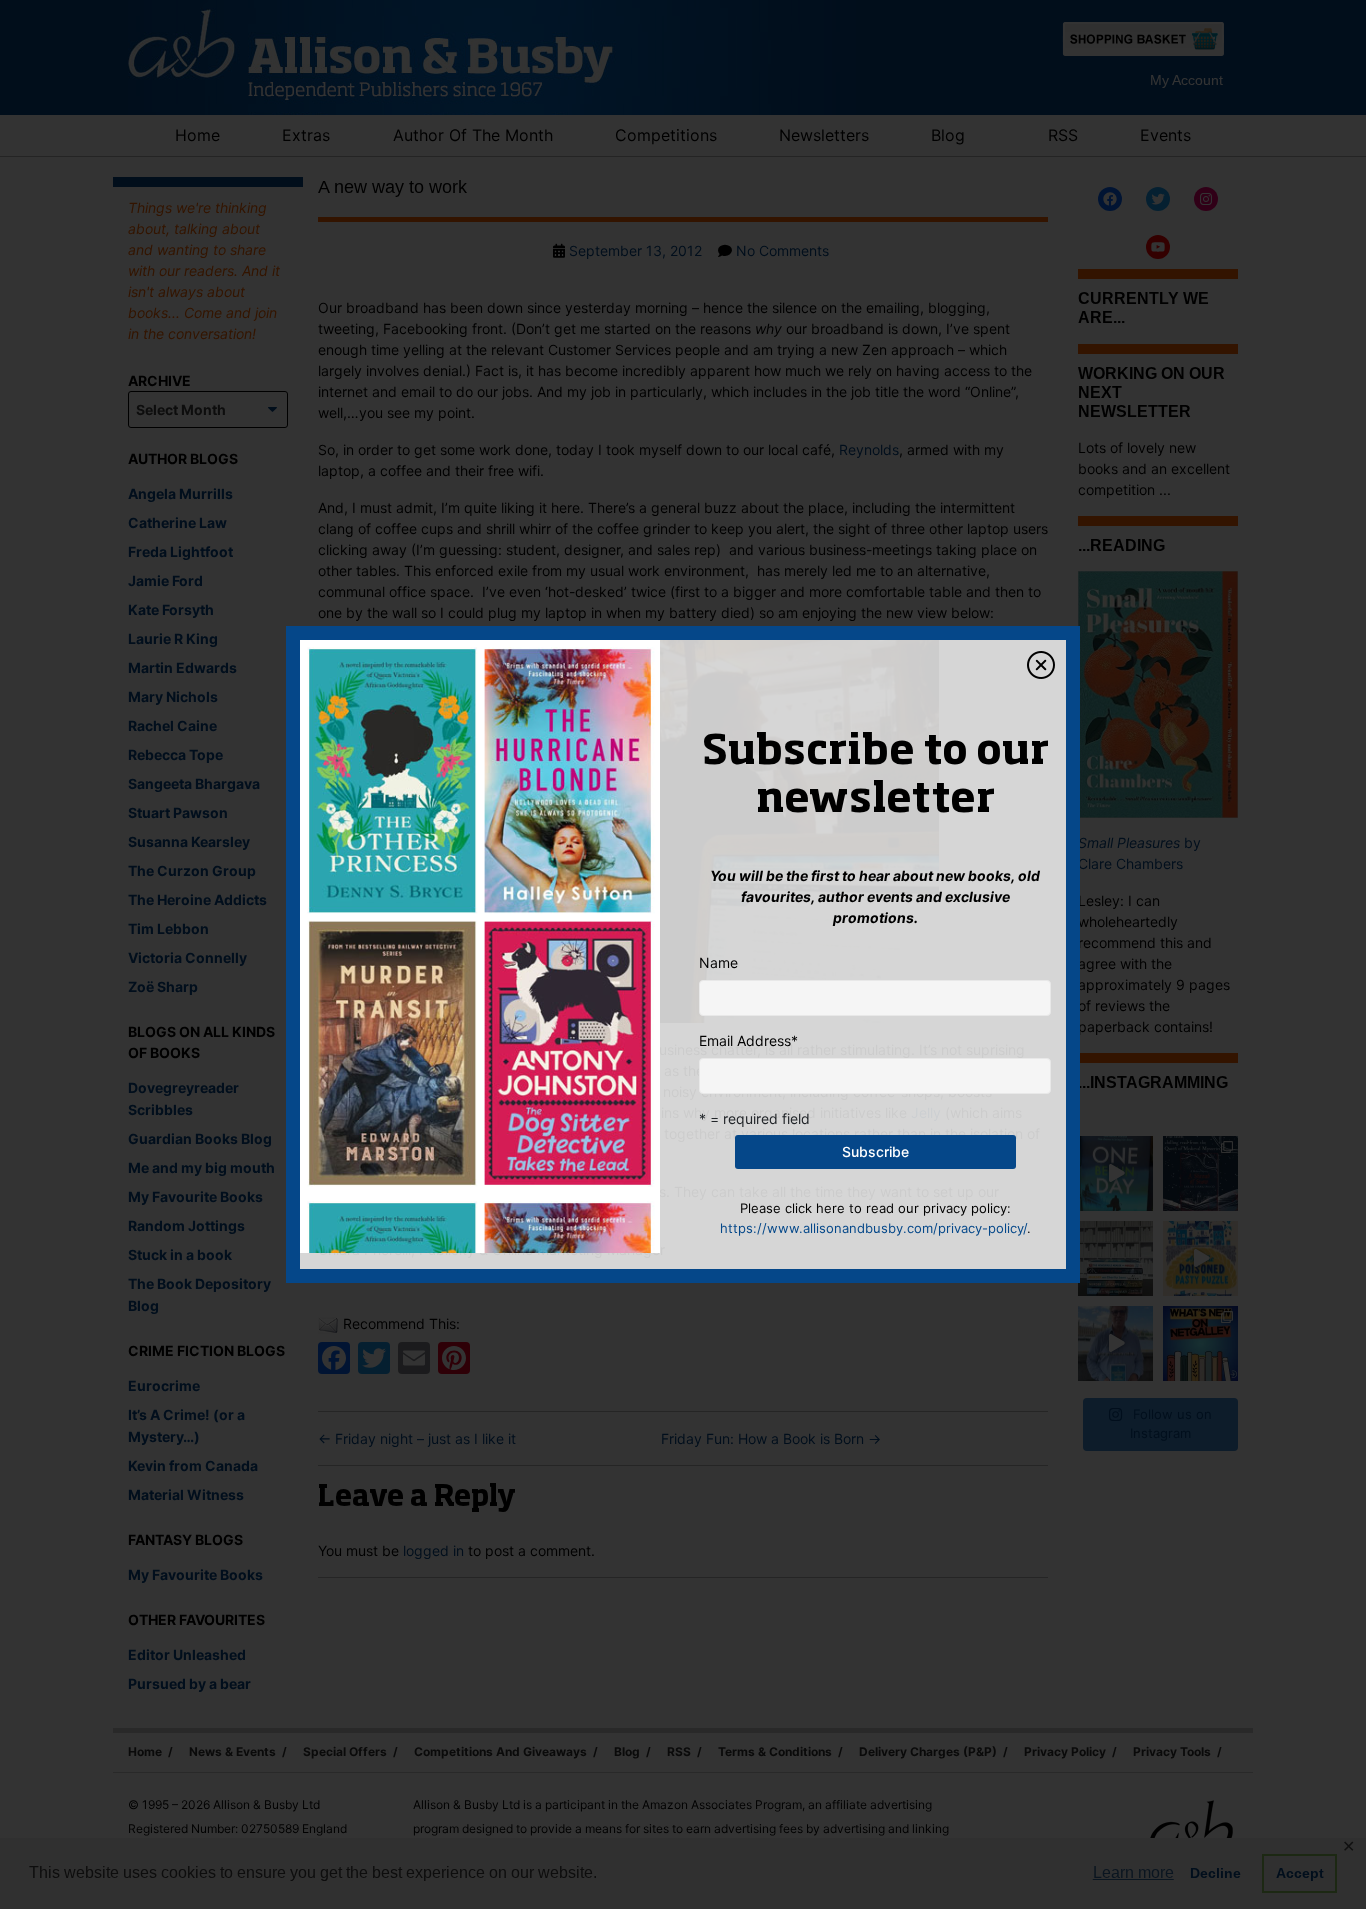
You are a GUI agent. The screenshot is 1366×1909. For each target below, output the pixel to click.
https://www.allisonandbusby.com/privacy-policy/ (873, 1228)
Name (718, 962)
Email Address (748, 1040)
